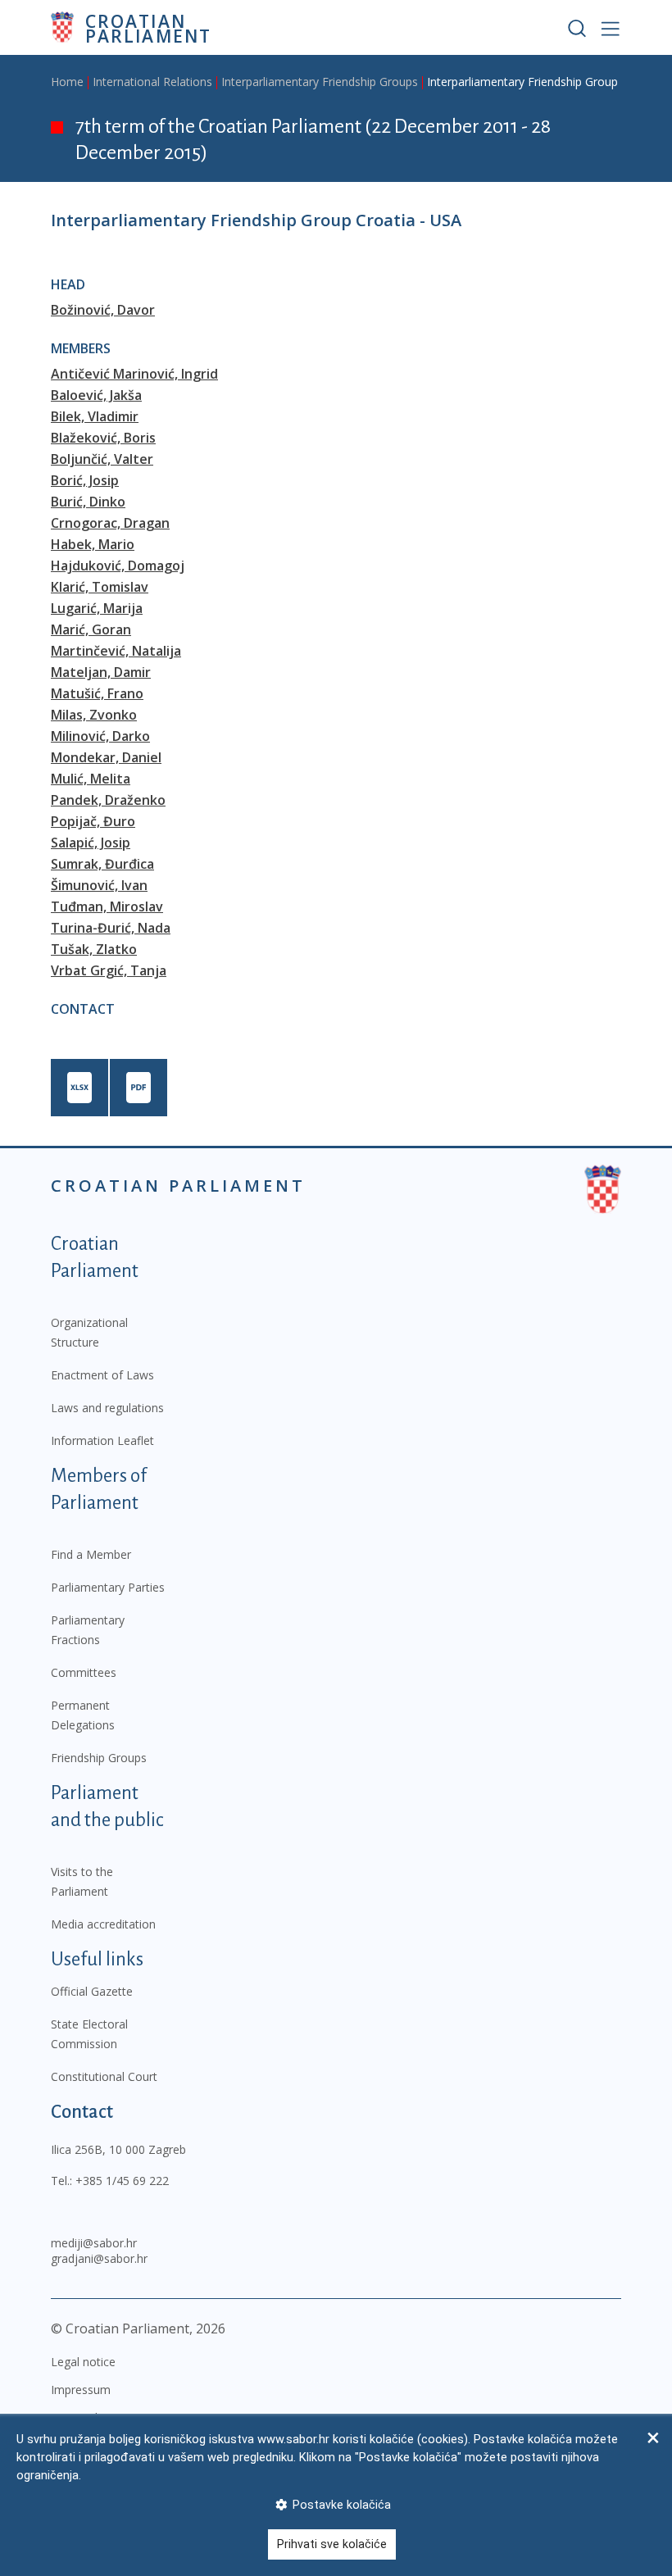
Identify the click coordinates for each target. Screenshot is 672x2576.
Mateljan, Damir (101, 672)
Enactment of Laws (102, 1375)
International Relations (152, 82)
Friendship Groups (99, 1758)
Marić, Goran (91, 629)
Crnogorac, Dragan (110, 523)
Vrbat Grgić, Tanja (109, 970)
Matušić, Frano (97, 693)
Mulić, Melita (91, 779)
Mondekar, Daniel (106, 757)
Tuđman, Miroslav (107, 906)
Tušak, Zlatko (94, 949)
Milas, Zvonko (94, 715)
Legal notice (83, 2362)
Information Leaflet (102, 1440)
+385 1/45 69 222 (122, 2181)
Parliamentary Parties (108, 1587)
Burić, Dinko (88, 502)
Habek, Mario (93, 544)
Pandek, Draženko (108, 800)
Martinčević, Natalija (116, 651)
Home (67, 82)
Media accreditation (103, 1924)
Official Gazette (92, 1991)
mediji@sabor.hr (94, 2243)
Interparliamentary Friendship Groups (320, 82)
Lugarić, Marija (97, 608)
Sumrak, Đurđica (102, 864)
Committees (84, 1672)
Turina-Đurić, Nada (111, 928)
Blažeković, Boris (103, 438)
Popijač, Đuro (93, 821)
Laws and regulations (107, 1408)
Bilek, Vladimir (95, 416)
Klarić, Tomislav (100, 587)
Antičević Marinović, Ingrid (134, 374)
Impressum (81, 2390)
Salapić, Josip (91, 843)
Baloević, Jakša (96, 395)
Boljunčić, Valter (102, 459)
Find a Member (91, 1554)
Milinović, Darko (100, 736)
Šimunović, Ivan (99, 885)
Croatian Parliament (148, 27)
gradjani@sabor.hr (99, 2258)
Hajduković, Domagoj (118, 566)
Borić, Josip (85, 480)
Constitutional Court (104, 2076)
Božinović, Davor (103, 310)
